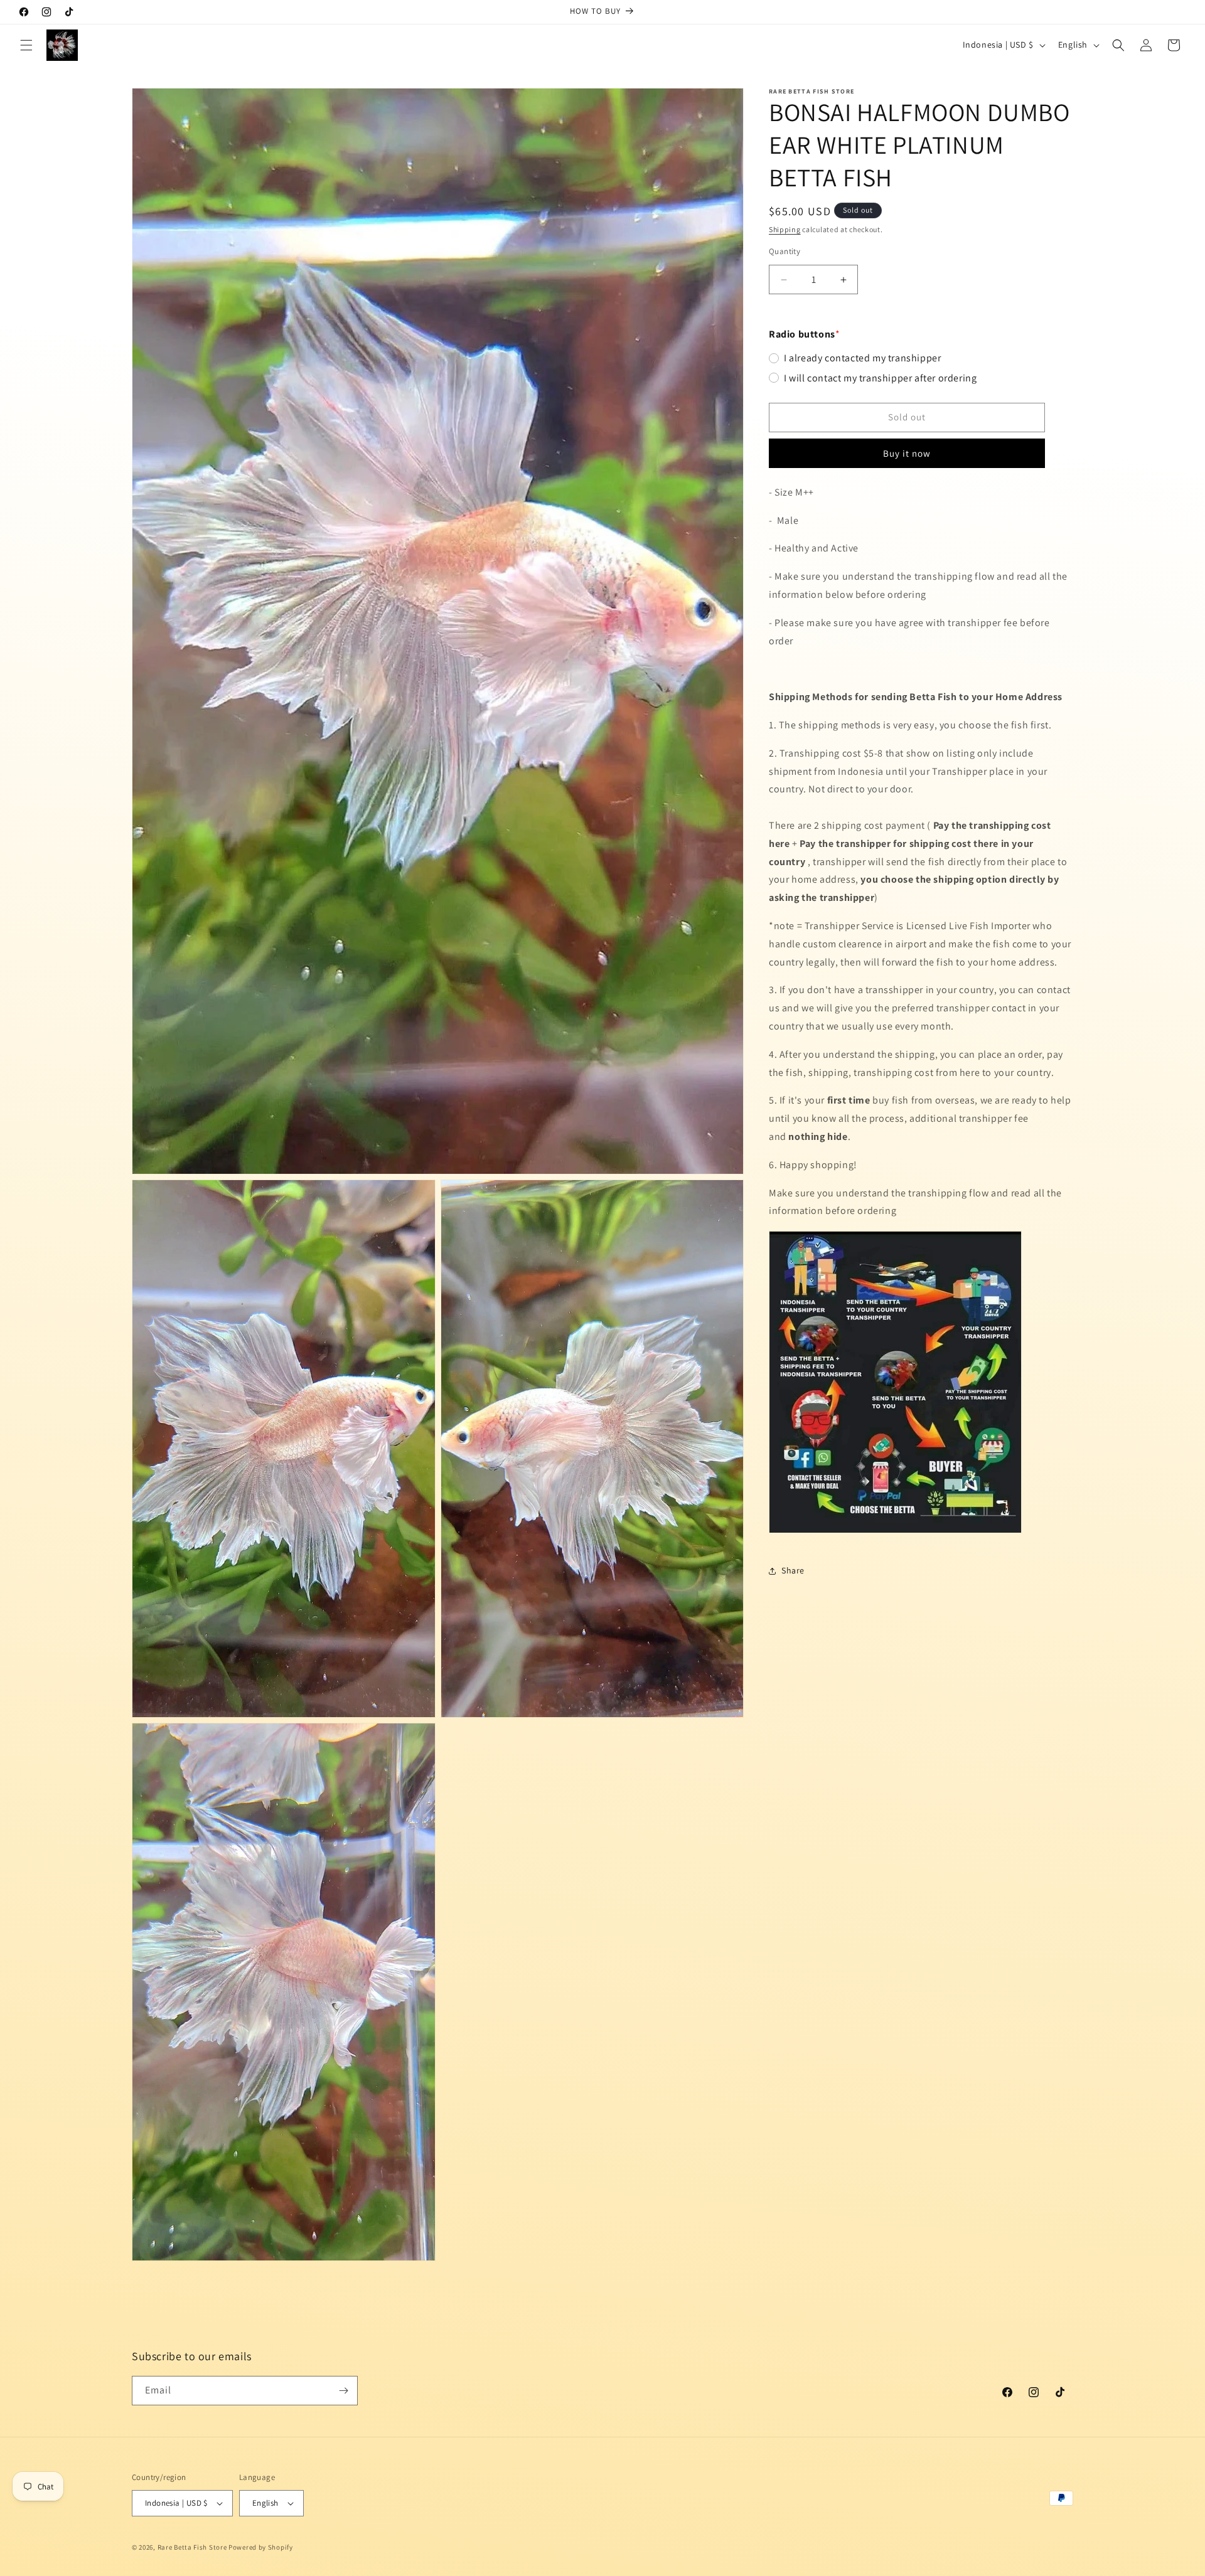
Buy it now (907, 453)
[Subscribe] (343, 2391)
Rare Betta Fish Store (192, 2547)
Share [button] (793, 1571)
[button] (26, 45)
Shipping (785, 229)
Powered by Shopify (261, 2547)
